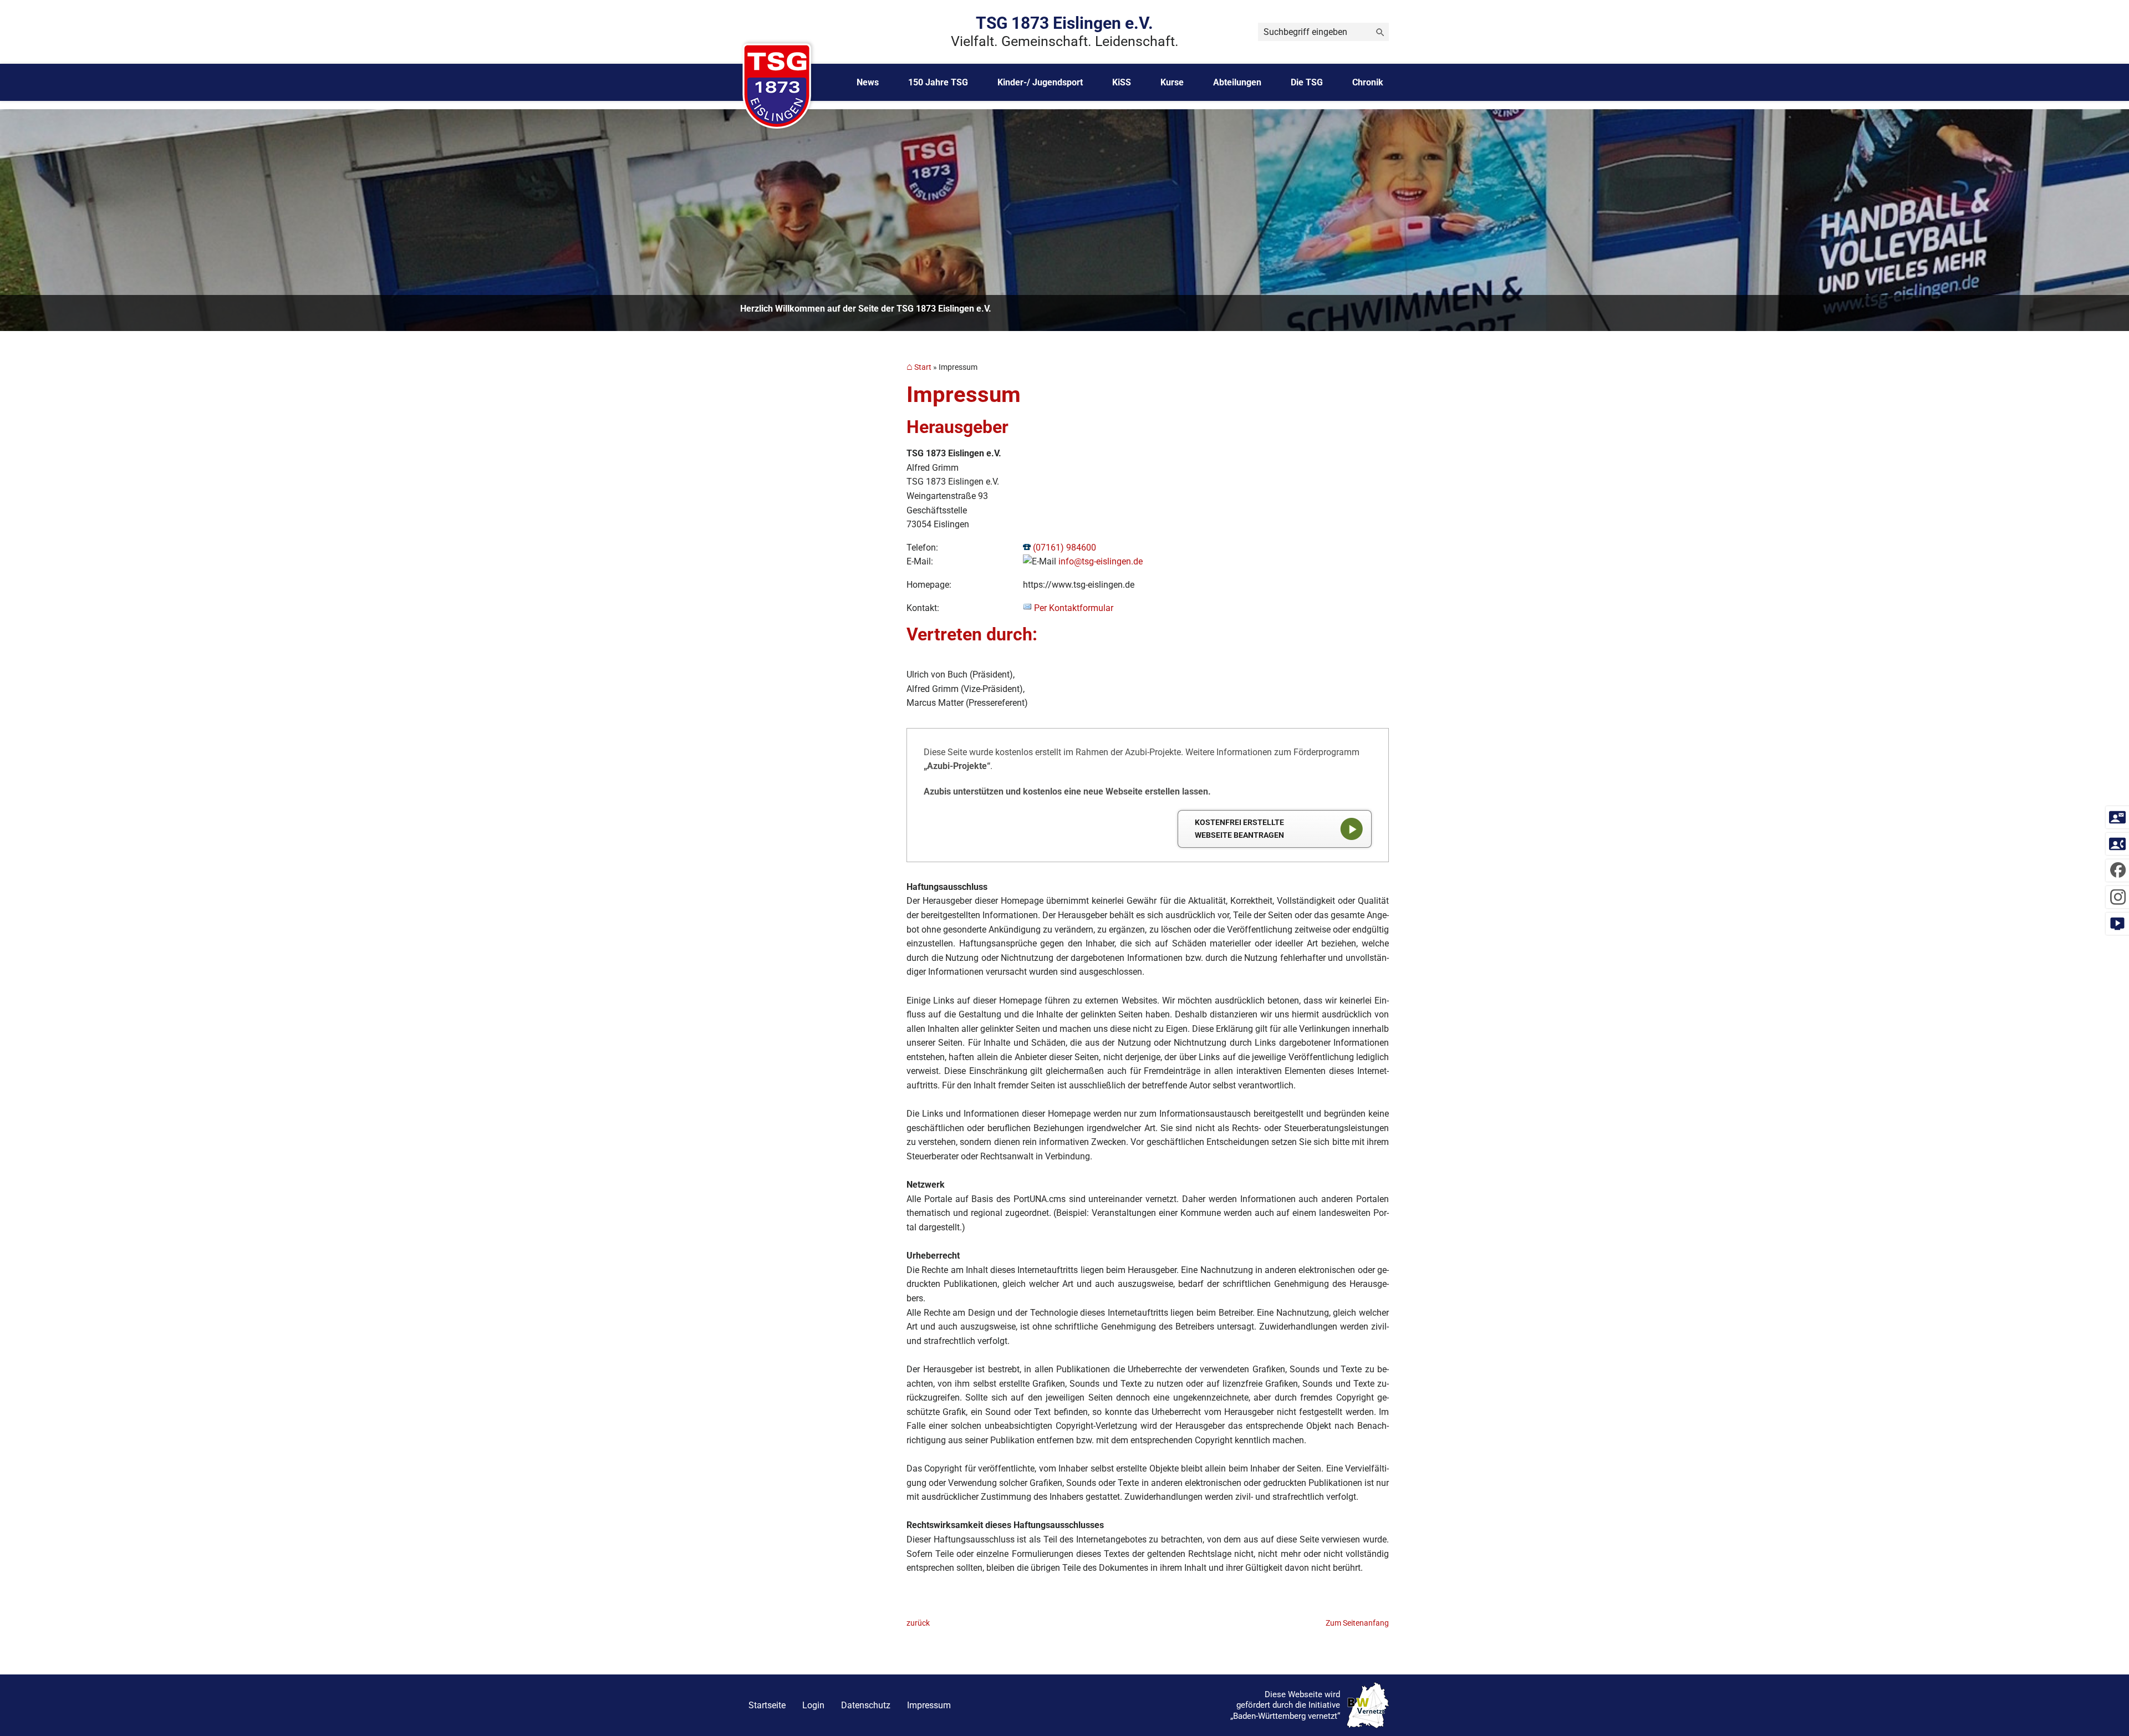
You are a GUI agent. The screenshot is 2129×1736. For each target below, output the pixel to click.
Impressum (929, 1705)
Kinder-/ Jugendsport (1040, 82)
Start (923, 367)
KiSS (1122, 82)
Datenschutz (866, 1705)
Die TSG (1307, 82)
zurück (918, 1623)
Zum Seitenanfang (1357, 1623)
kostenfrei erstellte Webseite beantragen (1239, 829)
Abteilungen (1237, 82)
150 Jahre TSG (938, 82)
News (868, 82)
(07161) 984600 (1064, 548)
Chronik (1368, 82)
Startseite (767, 1705)
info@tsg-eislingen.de (1101, 561)
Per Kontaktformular (1074, 608)
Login (813, 1705)
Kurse (1172, 82)
